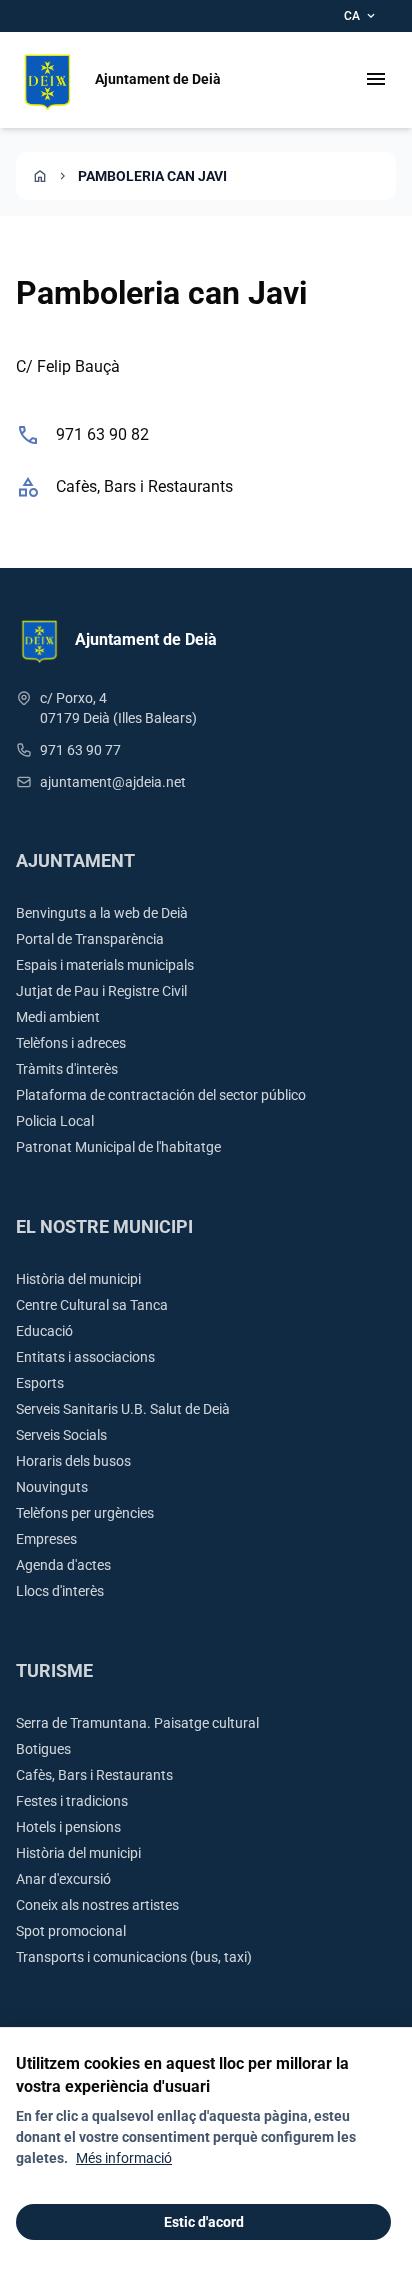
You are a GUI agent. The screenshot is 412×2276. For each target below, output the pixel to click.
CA (361, 16)
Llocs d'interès (60, 1591)
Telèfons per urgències (85, 1513)
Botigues (43, 1749)
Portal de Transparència (90, 939)
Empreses (46, 1539)
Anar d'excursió (63, 1879)
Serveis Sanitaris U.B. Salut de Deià (123, 1409)
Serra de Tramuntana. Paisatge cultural (137, 1723)
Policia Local (55, 1121)
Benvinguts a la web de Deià (102, 913)
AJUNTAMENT (75, 860)
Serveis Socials (61, 1435)
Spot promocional (71, 1931)
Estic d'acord (204, 2222)
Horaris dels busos (73, 1461)
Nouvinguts (52, 1487)
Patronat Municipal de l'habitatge (118, 1147)
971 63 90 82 (102, 434)
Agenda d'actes (63, 1565)
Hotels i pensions (68, 1827)
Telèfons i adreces (71, 1043)
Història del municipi (78, 1279)
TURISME (54, 1670)
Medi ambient (58, 1017)
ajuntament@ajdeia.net (113, 782)
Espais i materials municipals (105, 965)
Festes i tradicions (72, 1801)
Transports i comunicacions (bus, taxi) (134, 1957)
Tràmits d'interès (67, 1069)
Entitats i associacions (85, 1357)
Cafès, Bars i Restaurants (144, 486)
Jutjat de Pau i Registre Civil (101, 991)
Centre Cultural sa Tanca (92, 1305)
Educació (44, 1331)
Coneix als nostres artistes (97, 1905)
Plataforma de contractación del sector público (161, 1095)
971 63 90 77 (80, 750)
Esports (40, 1383)
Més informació (124, 2158)
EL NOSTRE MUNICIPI (104, 1226)
